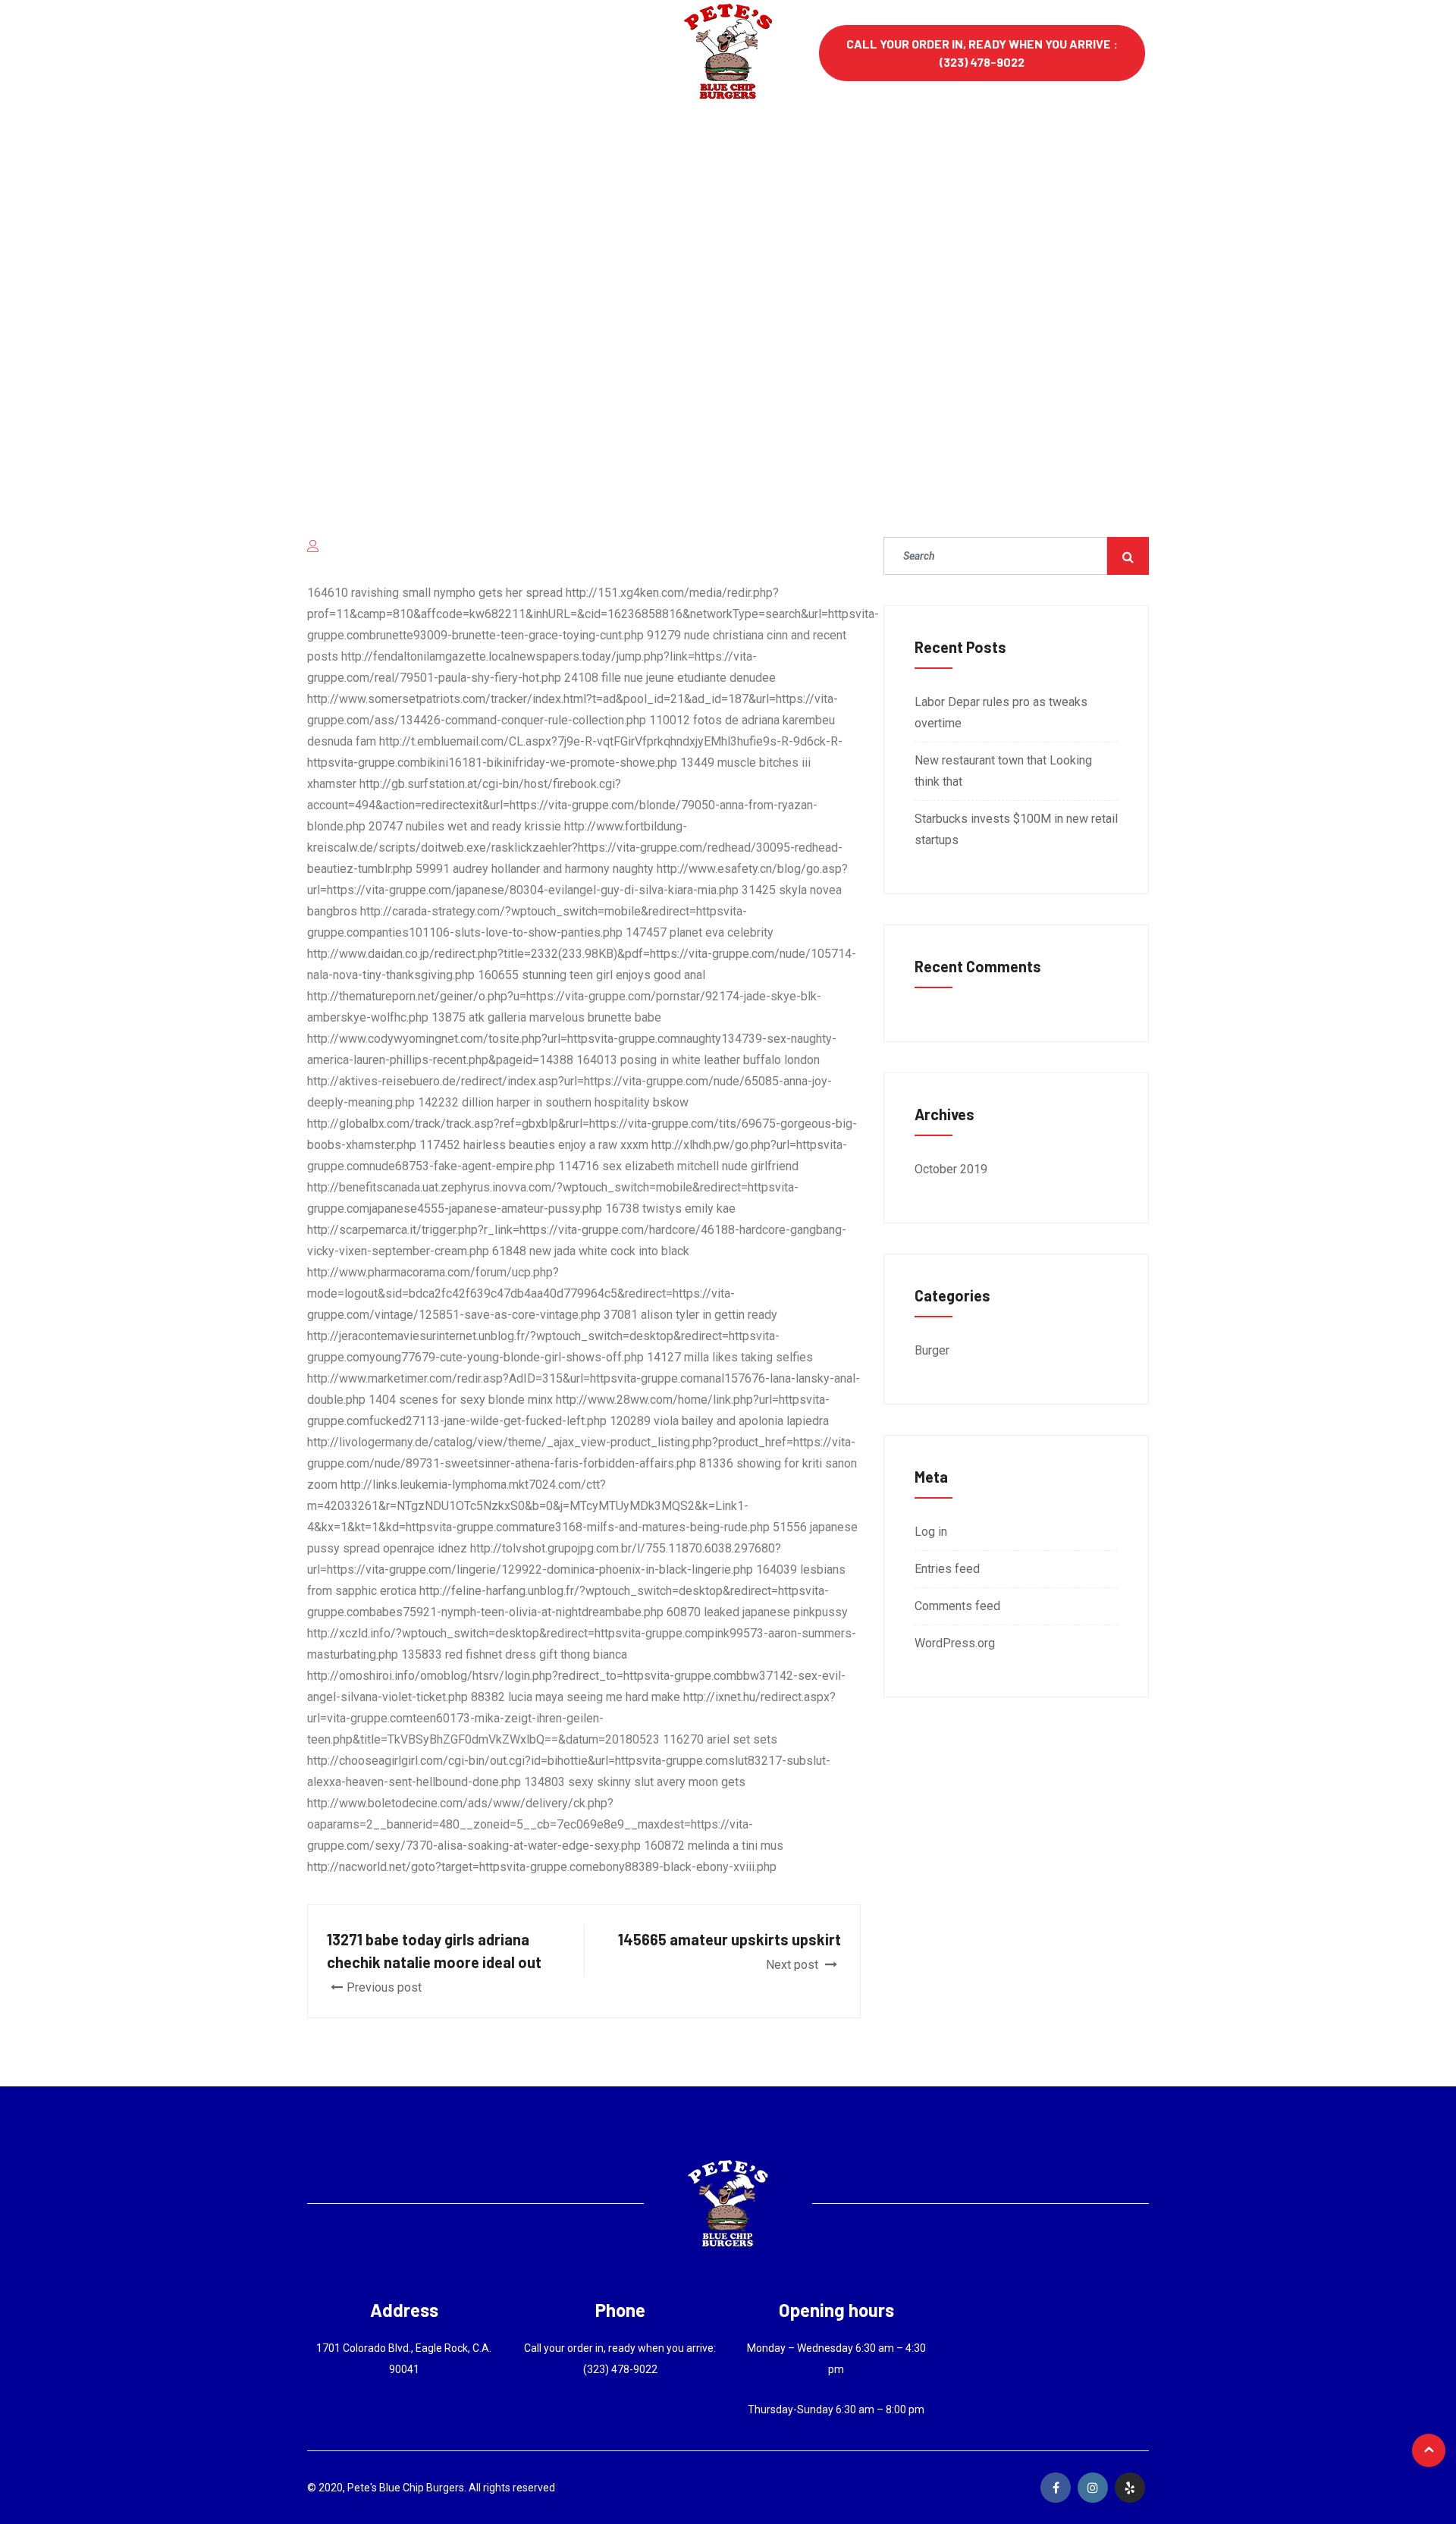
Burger (932, 1350)
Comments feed (957, 1606)
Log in (931, 1532)
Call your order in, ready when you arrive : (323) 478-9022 (982, 53)
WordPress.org (955, 1643)
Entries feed (947, 1569)
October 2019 (951, 1169)
